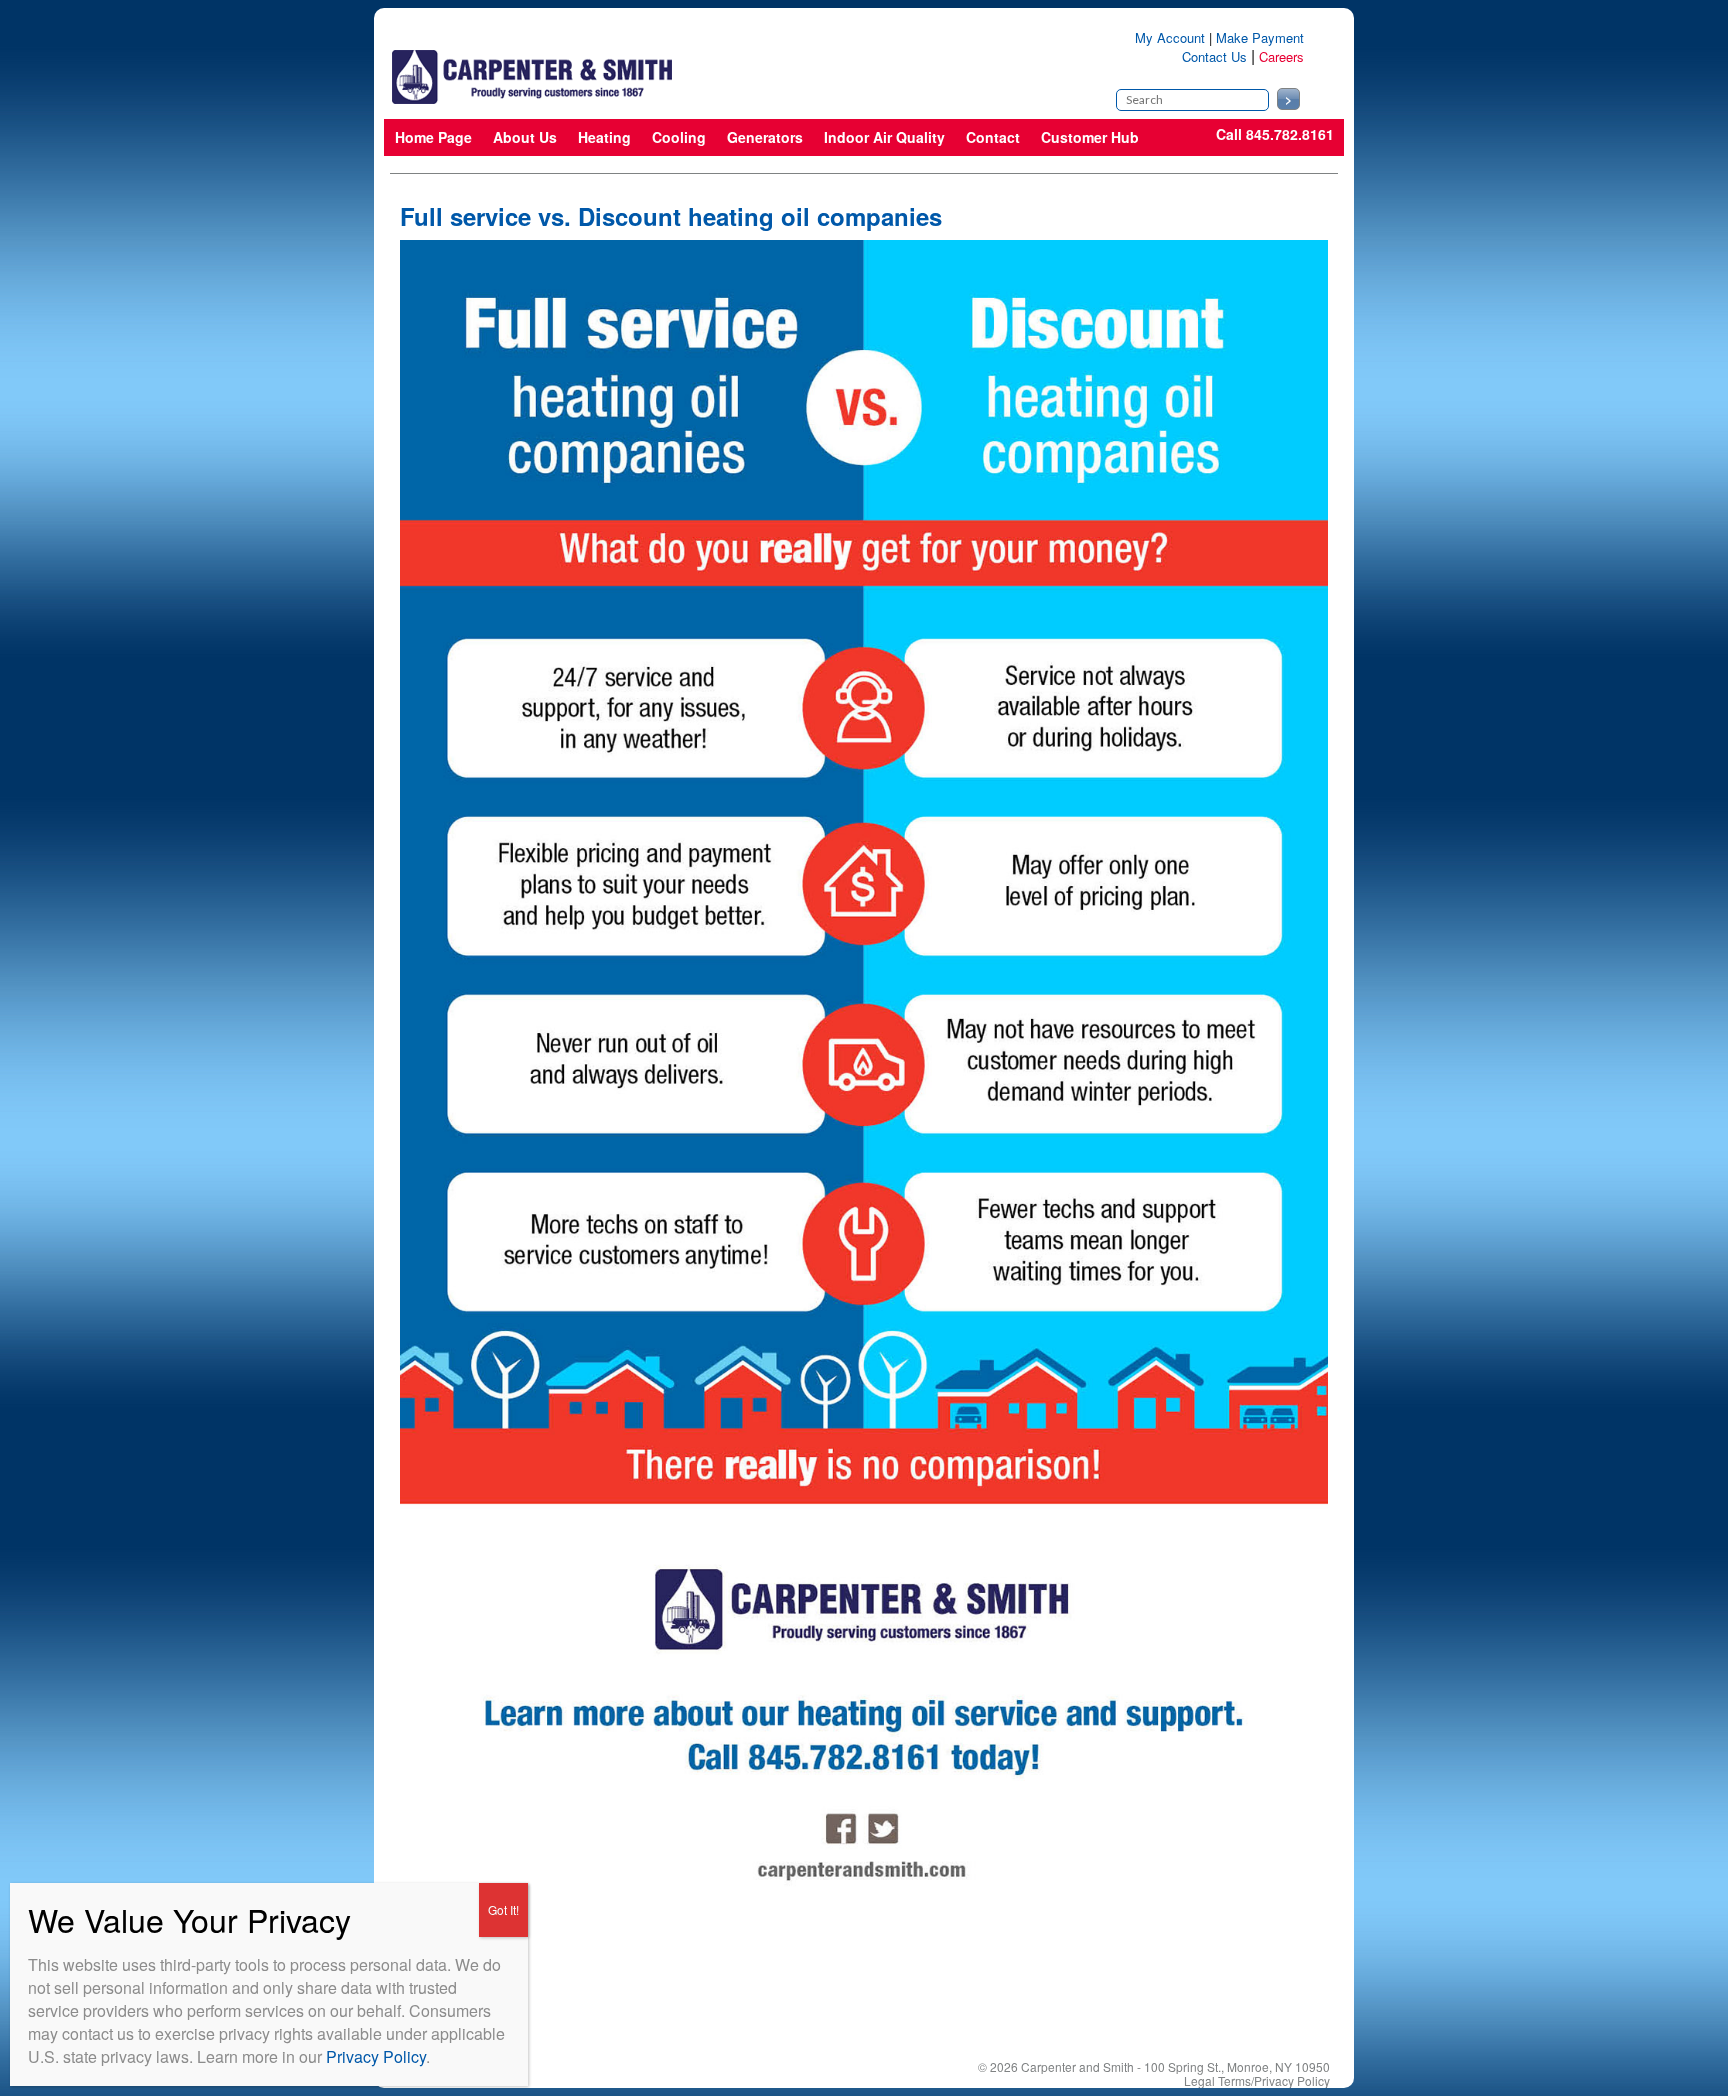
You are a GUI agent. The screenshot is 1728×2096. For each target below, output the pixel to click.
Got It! (503, 1909)
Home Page (433, 137)
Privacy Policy (376, 2056)
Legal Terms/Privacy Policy (1257, 2080)
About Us (525, 137)
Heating (604, 137)
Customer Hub (1090, 137)
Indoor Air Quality (884, 137)
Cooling (679, 137)
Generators (765, 137)
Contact (993, 137)
